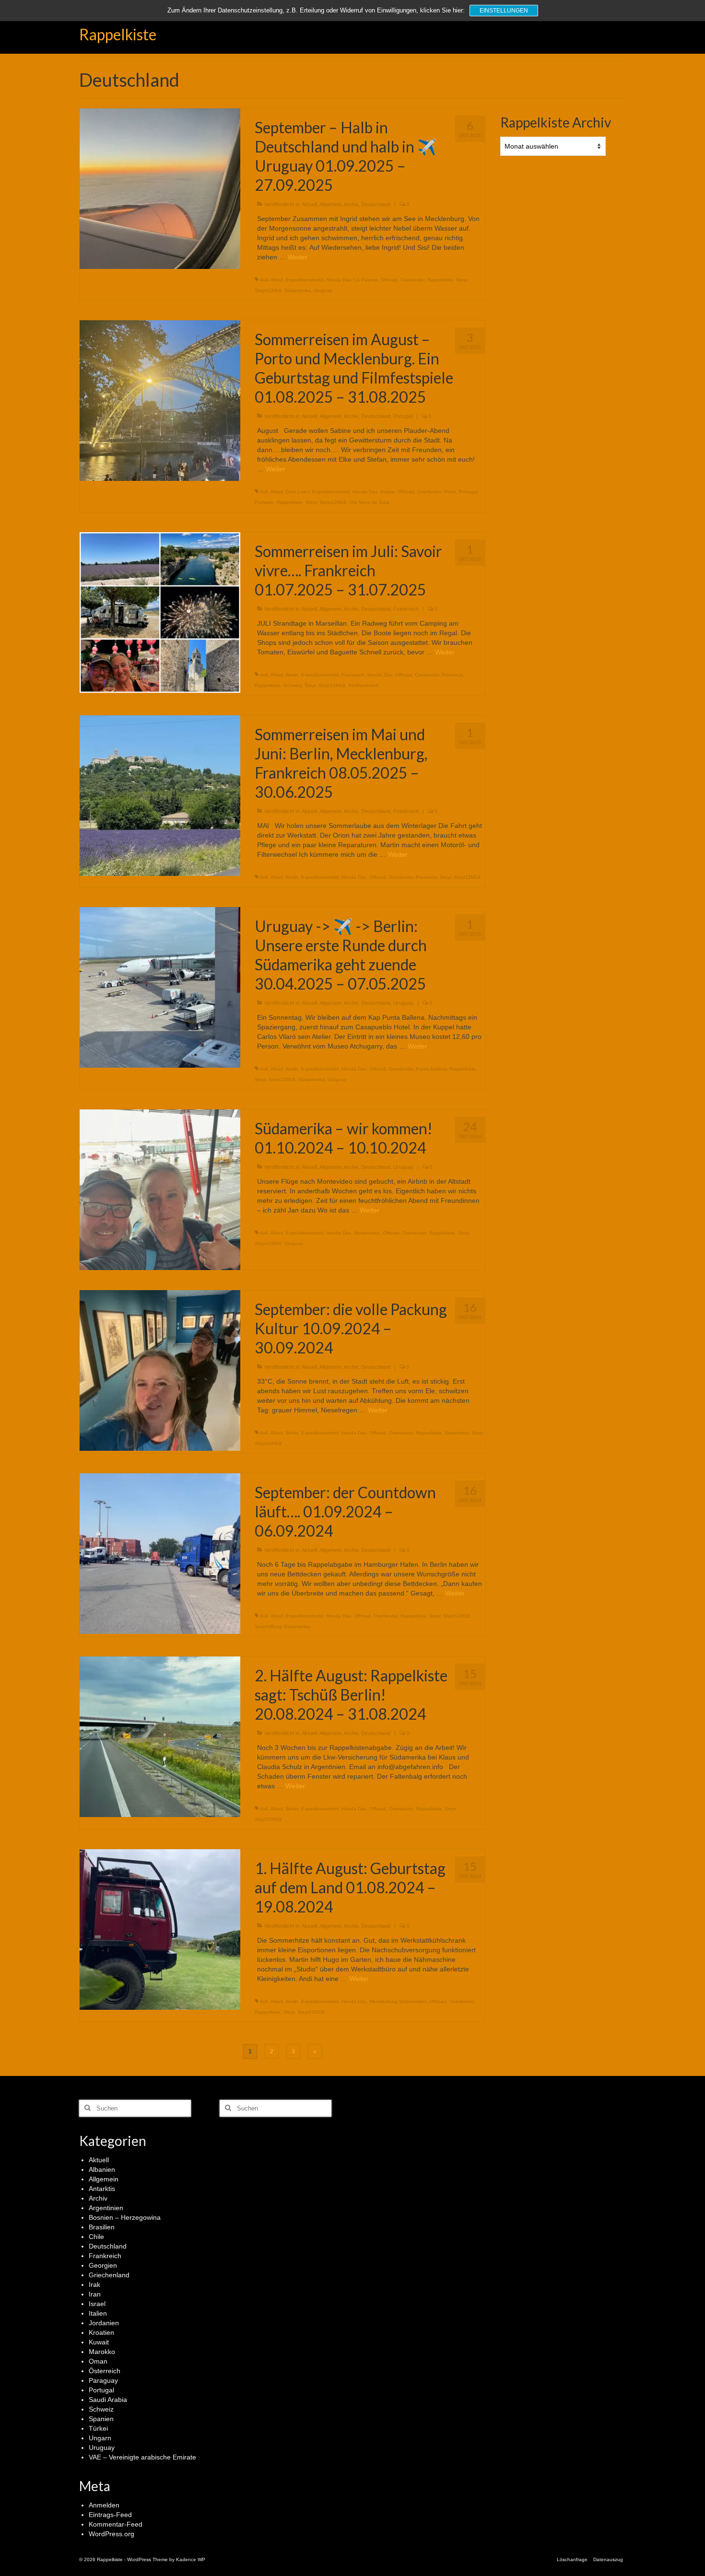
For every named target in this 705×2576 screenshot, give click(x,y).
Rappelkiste (118, 34)
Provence (452, 675)
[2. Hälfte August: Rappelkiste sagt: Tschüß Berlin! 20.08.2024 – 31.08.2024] (160, 1736)
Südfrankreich (364, 685)
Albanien (102, 2169)
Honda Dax (339, 280)
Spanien (101, 2419)
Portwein (264, 502)
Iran (95, 2294)
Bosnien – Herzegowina (125, 2217)
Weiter (298, 257)
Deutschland (376, 204)
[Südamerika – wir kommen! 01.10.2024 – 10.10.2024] (160, 1189)
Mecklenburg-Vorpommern (398, 2001)
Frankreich (406, 609)
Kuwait (99, 2342)
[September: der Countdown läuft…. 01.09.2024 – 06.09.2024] (160, 1553)
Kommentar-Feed (116, 2524)
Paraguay (103, 2380)
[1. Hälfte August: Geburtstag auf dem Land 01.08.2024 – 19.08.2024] (160, 1929)
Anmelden (104, 2505)
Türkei (98, 2428)
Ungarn (100, 2438)
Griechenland (109, 2275)
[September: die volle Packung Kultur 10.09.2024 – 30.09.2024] (160, 1370)
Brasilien (102, 2227)
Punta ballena (431, 1069)
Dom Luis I (298, 492)
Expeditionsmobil (305, 280)
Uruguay (323, 290)
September (457, 1433)
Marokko (102, 2352)
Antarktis (102, 2189)
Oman (98, 2361)
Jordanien (104, 2323)
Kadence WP (191, 2559)
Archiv (351, 204)
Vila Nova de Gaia (369, 502)
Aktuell (309, 204)
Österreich (105, 2371)
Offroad (389, 280)
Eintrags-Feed (110, 2515)
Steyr (462, 280)
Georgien (103, 2265)
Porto (450, 492)
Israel (97, 2304)
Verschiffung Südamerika (282, 1626)
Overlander (412, 280)
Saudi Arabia (108, 2400)
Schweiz (293, 685)
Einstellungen (504, 11)
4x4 (264, 280)
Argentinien (106, 2208)
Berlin (292, 675)
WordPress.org (112, 2534)
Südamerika (298, 290)
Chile (96, 2237)
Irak (94, 2285)
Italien (98, 2313)
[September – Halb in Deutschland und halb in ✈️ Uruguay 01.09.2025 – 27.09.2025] (160, 188)
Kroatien (101, 2332)
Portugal (403, 416)
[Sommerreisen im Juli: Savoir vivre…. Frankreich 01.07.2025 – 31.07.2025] (160, 612)
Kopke (388, 492)
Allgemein (330, 204)
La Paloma (366, 280)
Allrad (277, 280)
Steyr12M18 (268, 290)
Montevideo (367, 1233)
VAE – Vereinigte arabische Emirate (142, 2457)
